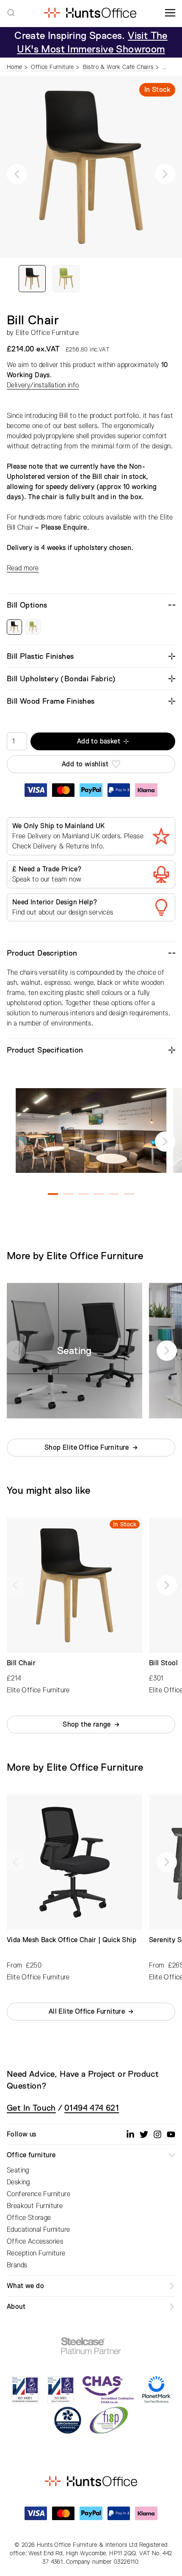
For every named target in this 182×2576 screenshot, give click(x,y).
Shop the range (87, 1725)
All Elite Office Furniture (87, 2012)
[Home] (90, 13)
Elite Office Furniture (47, 333)
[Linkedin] (130, 2134)
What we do (25, 2286)
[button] (17, 174)
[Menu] (170, 13)
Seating (18, 2170)
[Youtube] (171, 2134)
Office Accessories (35, 2242)
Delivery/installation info (43, 385)
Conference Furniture (39, 2194)
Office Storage (29, 2218)
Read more (23, 568)
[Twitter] (144, 2134)
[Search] (11, 13)
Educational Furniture (38, 2230)
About (16, 2307)
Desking (18, 2182)
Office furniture (31, 2155)
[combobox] (11, 13)
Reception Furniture (36, 2253)
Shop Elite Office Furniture (87, 1448)
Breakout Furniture (35, 2206)
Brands (17, 2265)
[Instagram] (157, 2134)
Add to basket (99, 741)
